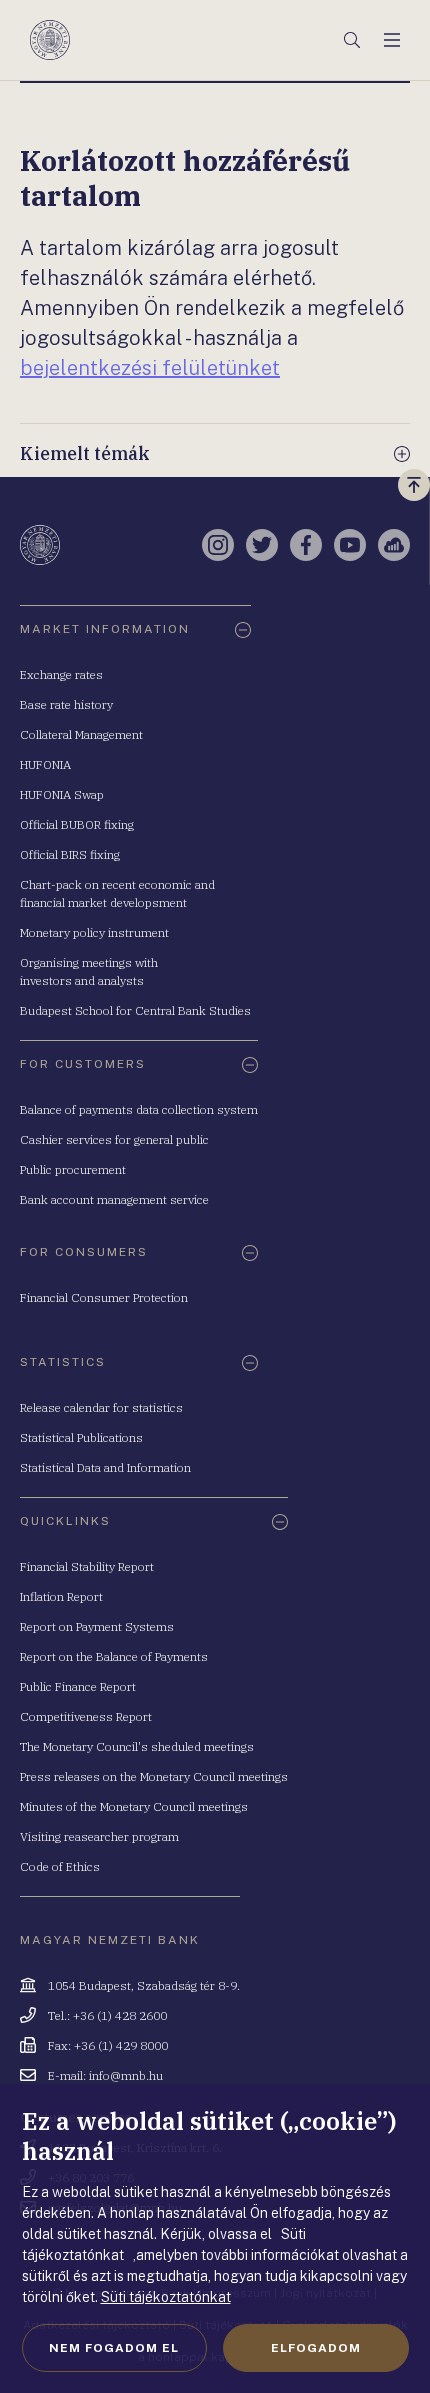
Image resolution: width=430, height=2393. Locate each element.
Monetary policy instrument (94, 932)
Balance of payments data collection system (139, 1109)
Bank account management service (114, 1199)
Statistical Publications (81, 1437)
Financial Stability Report (87, 1566)
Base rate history (66, 704)
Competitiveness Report (86, 1716)
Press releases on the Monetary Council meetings (154, 1776)
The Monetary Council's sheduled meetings (137, 1746)
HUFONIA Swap (62, 794)
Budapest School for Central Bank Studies (135, 1010)
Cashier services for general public (114, 1139)
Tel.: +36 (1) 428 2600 (107, 2015)
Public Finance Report (78, 1686)
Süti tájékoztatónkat (166, 2297)
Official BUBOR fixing (77, 824)
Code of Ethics (60, 1866)
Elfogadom (316, 2348)
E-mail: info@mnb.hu (105, 2075)
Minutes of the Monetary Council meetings (134, 1806)
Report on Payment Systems (97, 1626)
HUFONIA (45, 764)
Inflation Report (61, 1596)
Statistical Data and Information (105, 1467)
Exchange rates (61, 674)
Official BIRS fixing (70, 854)
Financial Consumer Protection (104, 1297)
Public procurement (73, 1169)
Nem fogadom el (114, 2348)
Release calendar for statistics (101, 1407)
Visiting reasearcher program (99, 1836)
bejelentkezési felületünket (150, 368)
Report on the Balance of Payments (114, 1656)
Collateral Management (81, 734)
